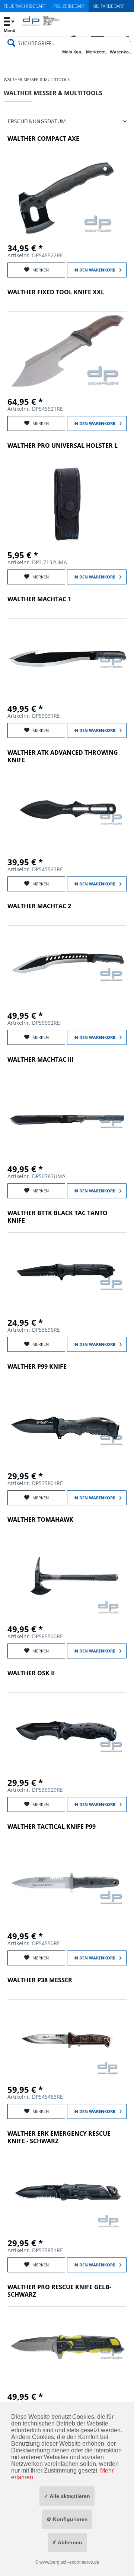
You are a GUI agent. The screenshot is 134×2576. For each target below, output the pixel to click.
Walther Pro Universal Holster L (63, 446)
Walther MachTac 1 (39, 599)
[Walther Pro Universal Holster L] (67, 505)
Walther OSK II (31, 1673)
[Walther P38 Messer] (67, 2039)
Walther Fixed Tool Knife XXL (56, 292)
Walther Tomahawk (40, 1520)
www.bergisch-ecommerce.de (69, 2562)
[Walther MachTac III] (67, 1118)
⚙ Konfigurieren (67, 2519)
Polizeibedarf (69, 6)
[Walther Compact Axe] (67, 198)
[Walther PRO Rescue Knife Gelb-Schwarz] (67, 2346)
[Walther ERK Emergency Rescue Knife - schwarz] (67, 2192)
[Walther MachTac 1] (67, 658)
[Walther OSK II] (67, 1732)
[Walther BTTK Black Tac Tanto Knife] (67, 1272)
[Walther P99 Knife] (67, 1425)
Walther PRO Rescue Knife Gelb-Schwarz (59, 2291)
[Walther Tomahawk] (67, 1579)
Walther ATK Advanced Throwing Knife (63, 756)
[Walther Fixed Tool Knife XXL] (67, 351)
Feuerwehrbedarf (25, 6)
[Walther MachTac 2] (67, 965)
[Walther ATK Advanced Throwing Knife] (67, 811)
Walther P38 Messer (40, 1980)
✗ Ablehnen (67, 2542)
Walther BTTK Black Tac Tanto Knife (58, 1217)
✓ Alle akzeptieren (67, 2496)
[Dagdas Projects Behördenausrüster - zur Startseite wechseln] (41, 25)
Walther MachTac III (40, 1060)
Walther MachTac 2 (39, 906)
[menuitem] (9, 24)
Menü (9, 30)
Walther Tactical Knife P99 (52, 1827)
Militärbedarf (108, 6)
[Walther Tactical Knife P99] (67, 1886)
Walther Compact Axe (43, 139)
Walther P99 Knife (37, 1367)
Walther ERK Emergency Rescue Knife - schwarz (59, 2137)
